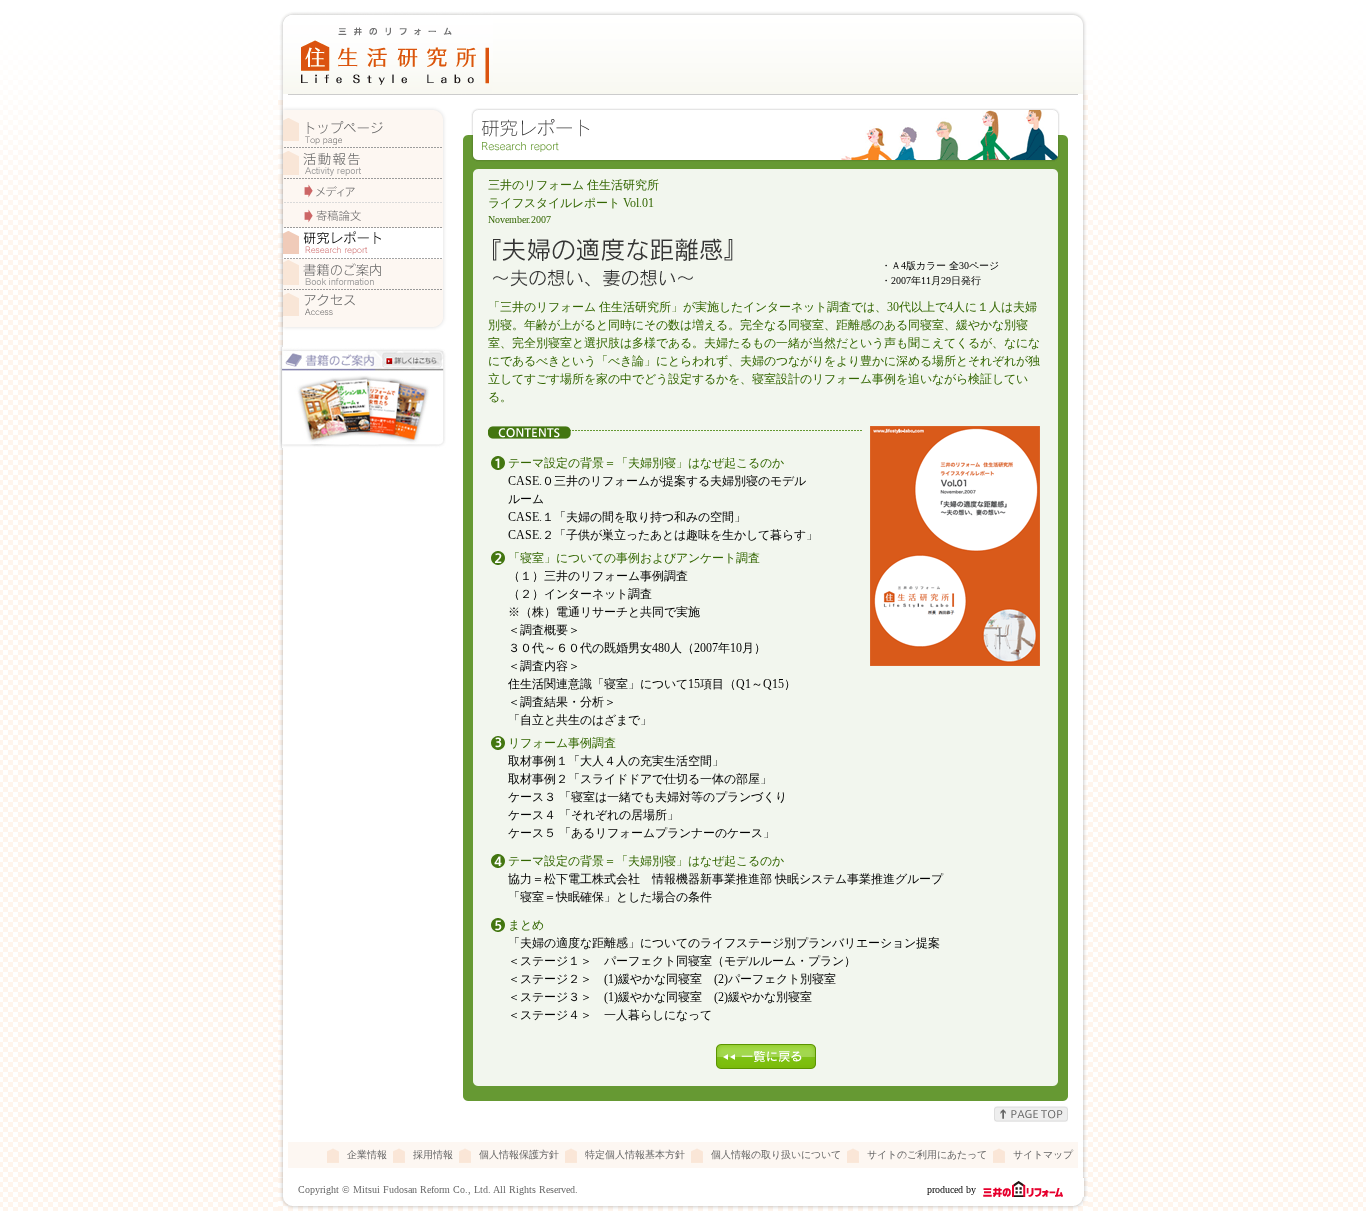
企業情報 (367, 1154)
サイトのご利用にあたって (927, 1154)
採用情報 (433, 1154)
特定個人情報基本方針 (635, 1154)
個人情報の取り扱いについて (776, 1154)
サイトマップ (1043, 1154)
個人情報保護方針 (519, 1154)
